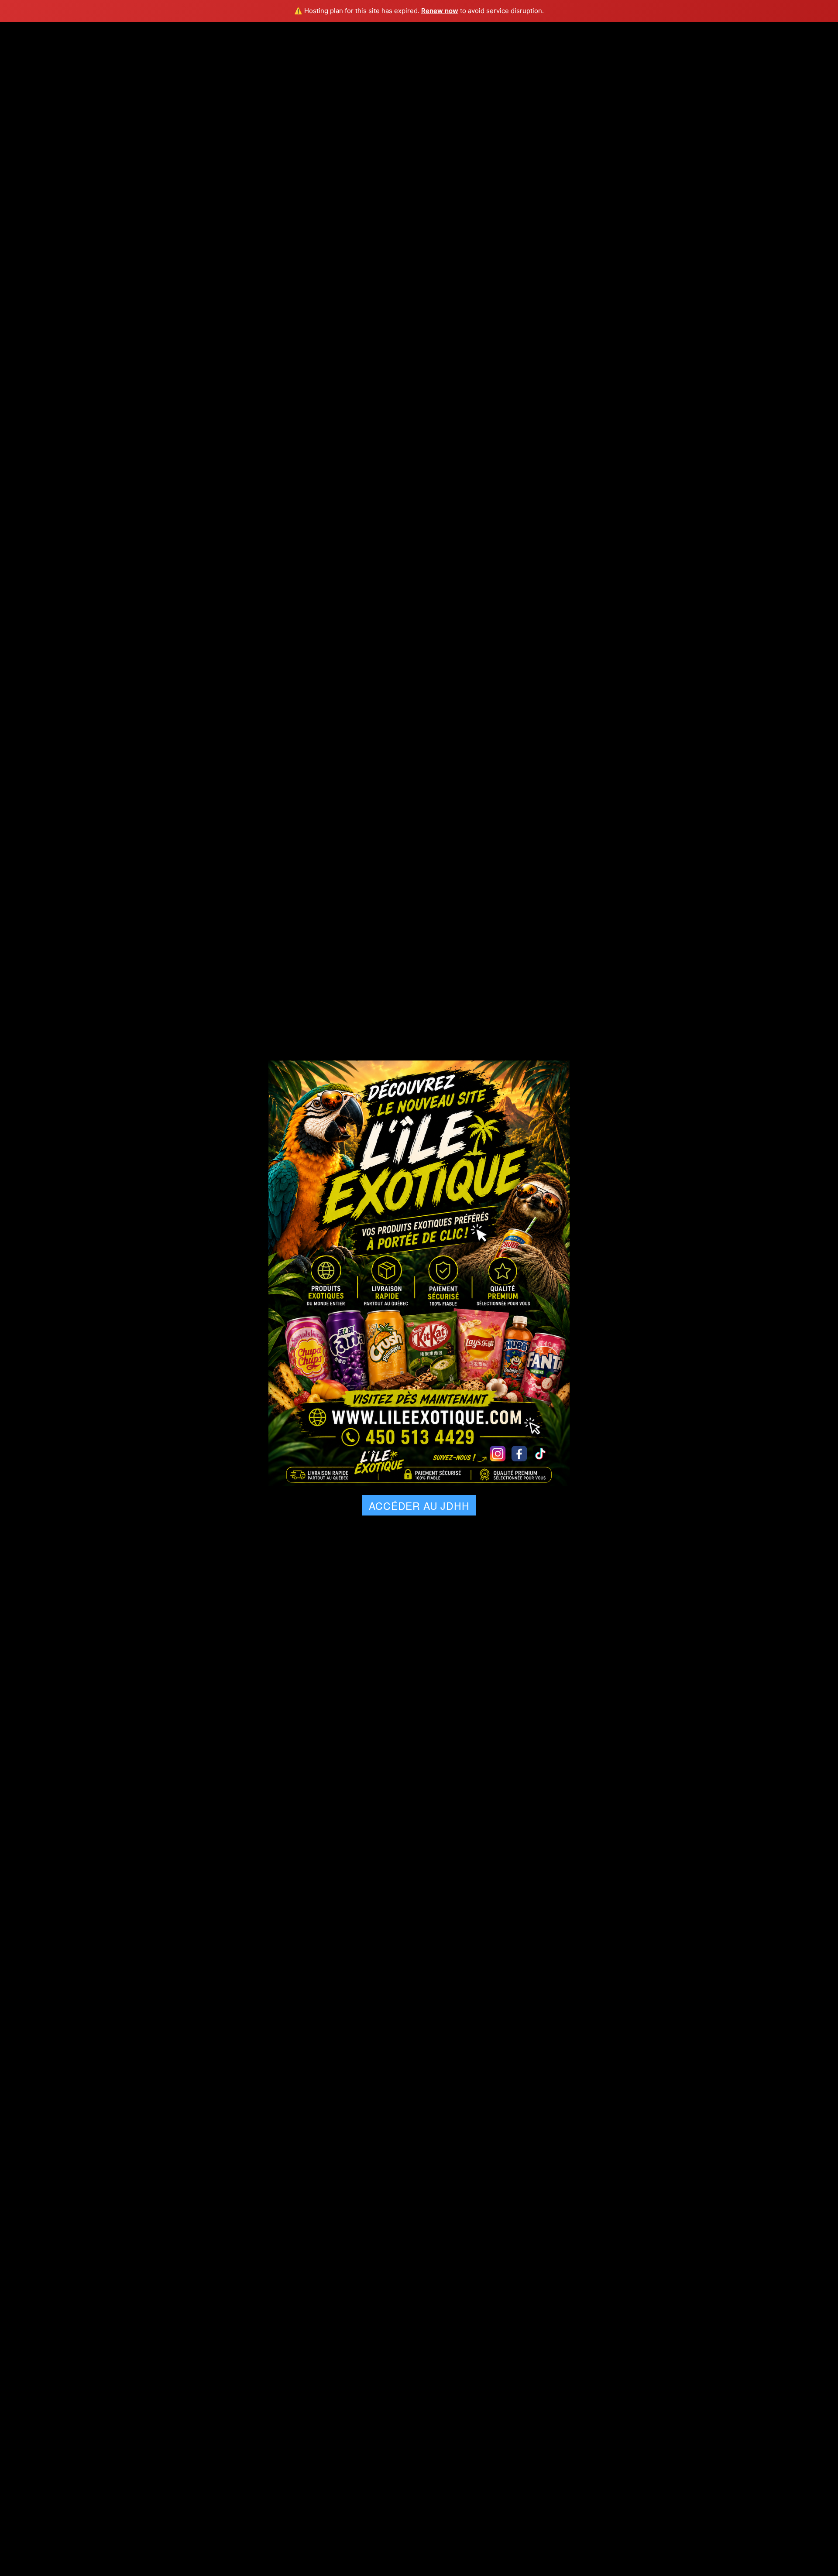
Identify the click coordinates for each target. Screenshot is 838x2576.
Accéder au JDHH (419, 1506)
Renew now (440, 11)
